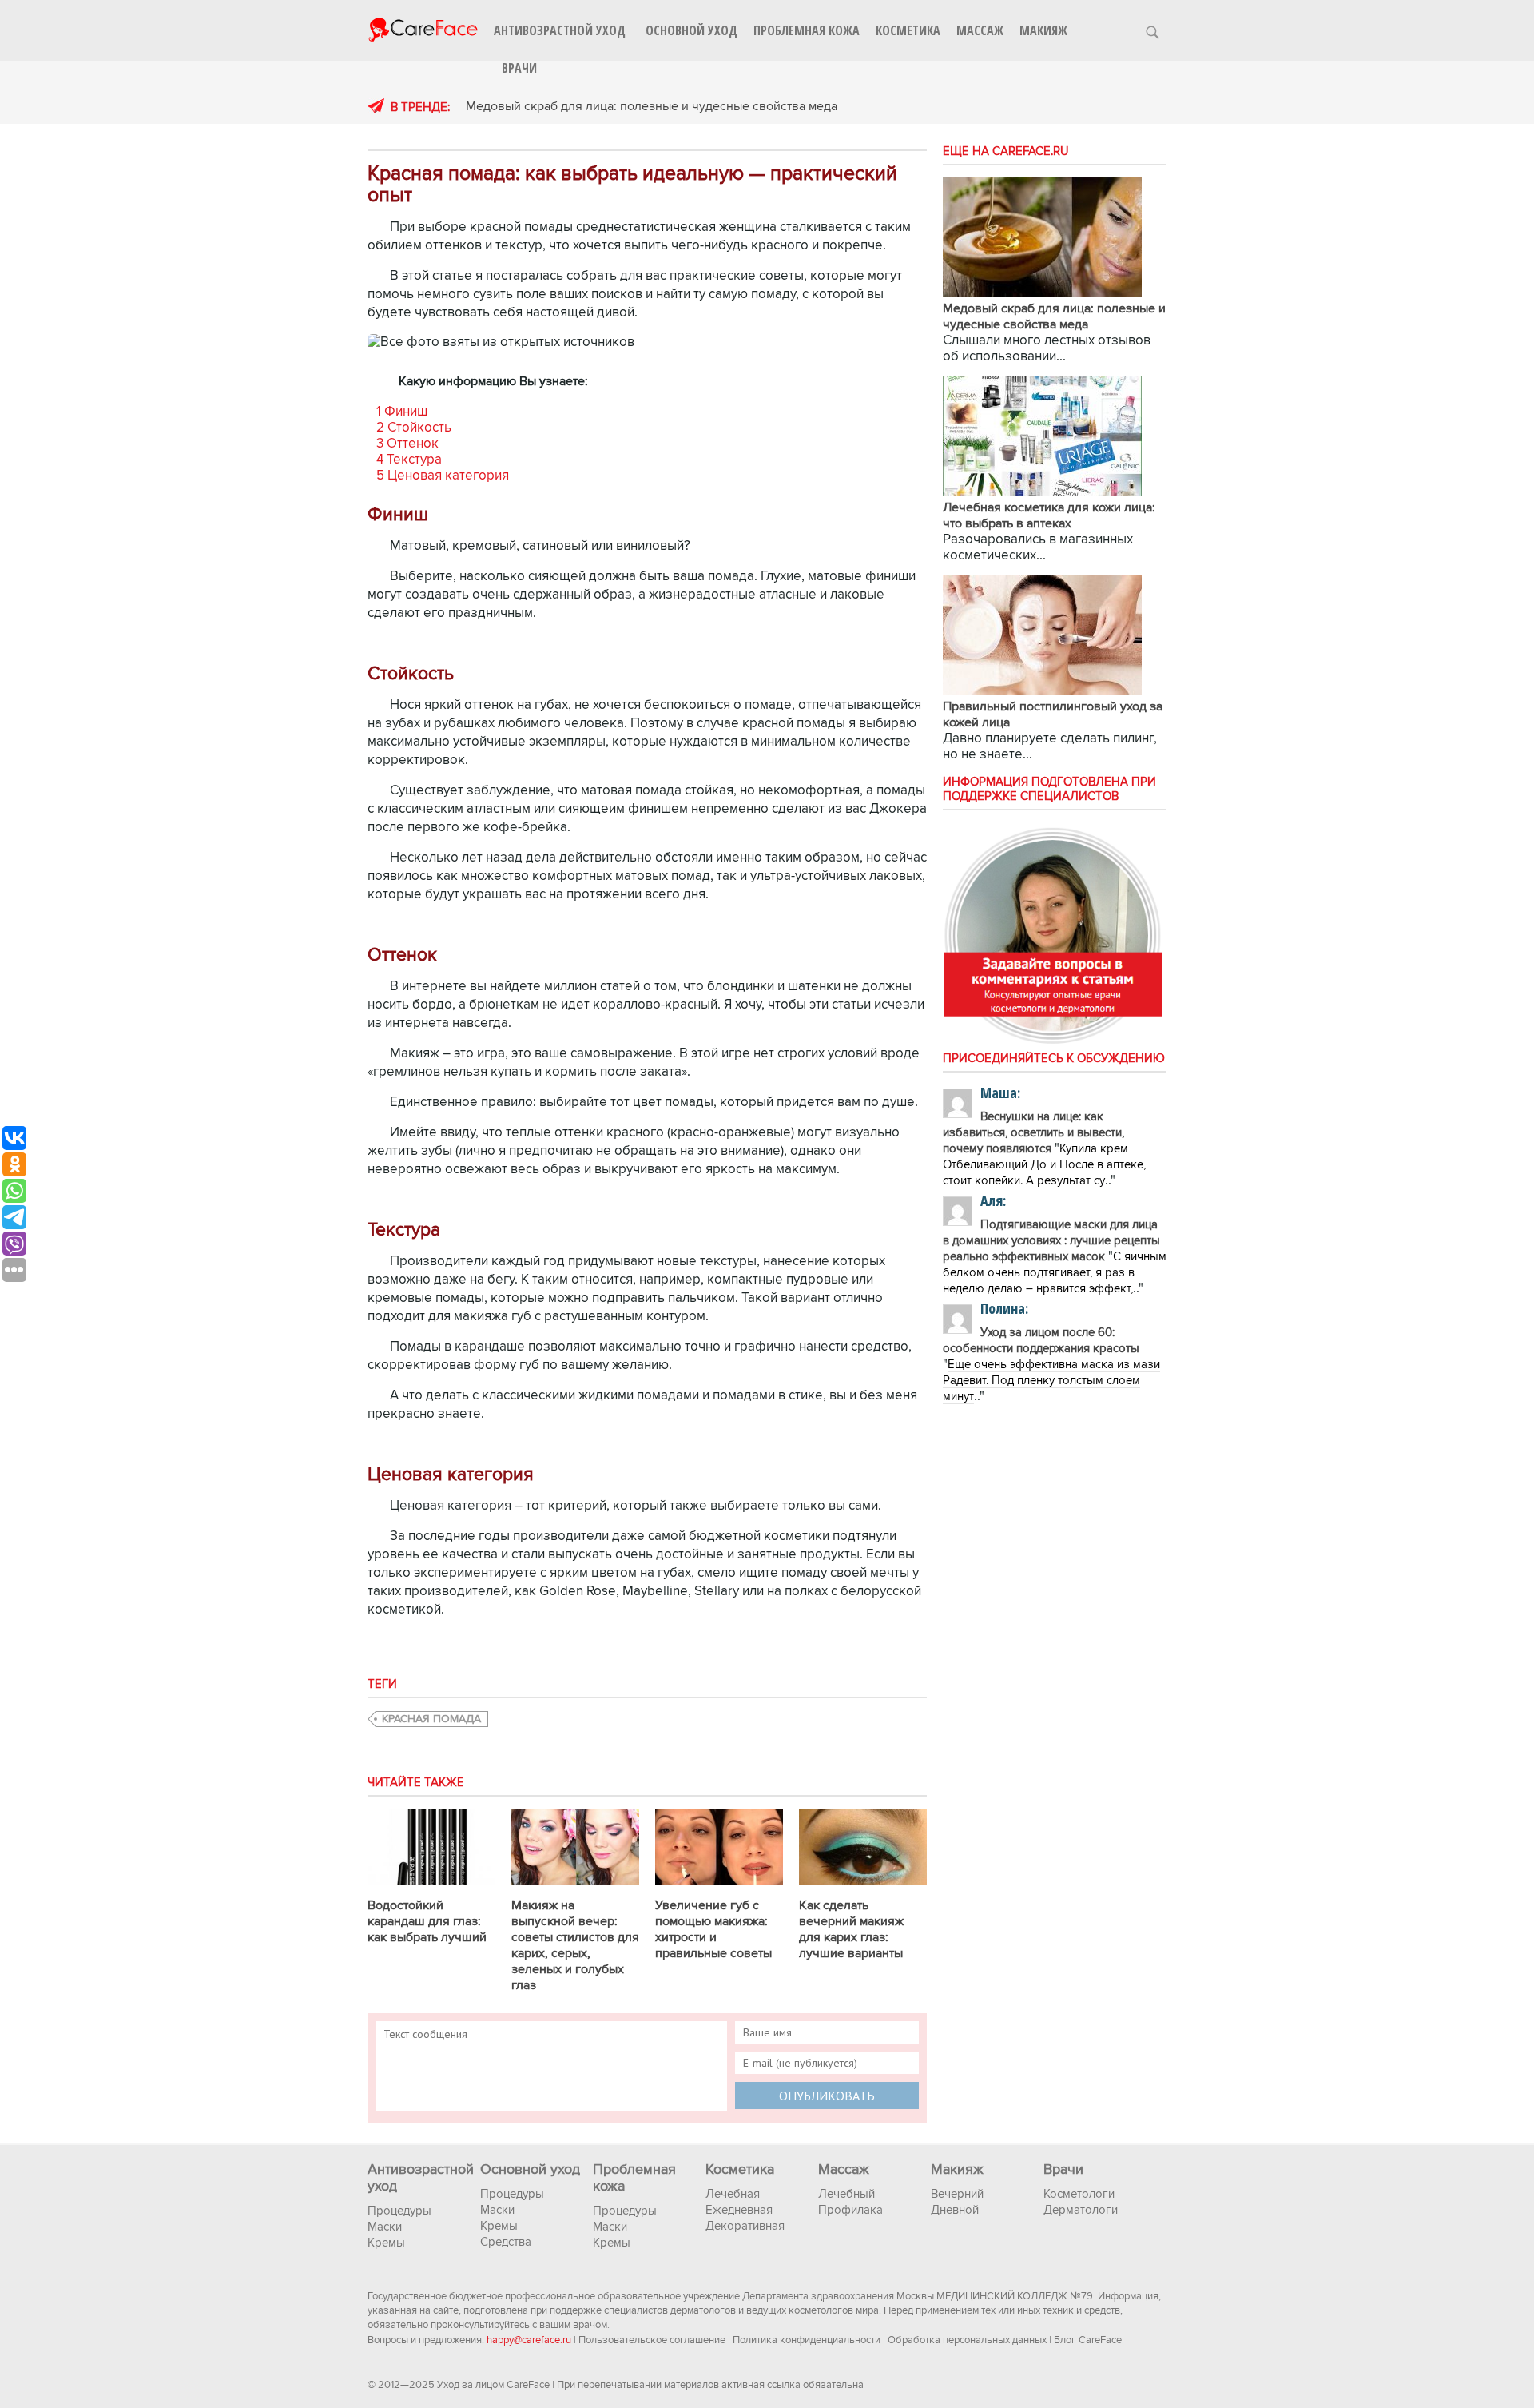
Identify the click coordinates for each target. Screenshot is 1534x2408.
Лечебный (846, 2194)
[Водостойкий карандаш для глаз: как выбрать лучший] (431, 1889)
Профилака (850, 2210)
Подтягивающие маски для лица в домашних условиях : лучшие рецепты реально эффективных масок (1051, 1240)
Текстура (409, 460)
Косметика (908, 30)
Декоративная (745, 2226)
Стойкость (414, 428)
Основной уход (691, 30)
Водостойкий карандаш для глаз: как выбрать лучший (427, 1921)
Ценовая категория (443, 476)
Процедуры (399, 2211)
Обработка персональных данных (967, 2340)
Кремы (386, 2243)
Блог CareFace (1088, 2340)
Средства (506, 2242)
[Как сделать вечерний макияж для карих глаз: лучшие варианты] (863, 1889)
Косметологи (1079, 2194)
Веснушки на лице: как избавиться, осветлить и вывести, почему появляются (1033, 1132)
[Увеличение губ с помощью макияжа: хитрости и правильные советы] (719, 1889)
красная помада (431, 1719)
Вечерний (957, 2194)
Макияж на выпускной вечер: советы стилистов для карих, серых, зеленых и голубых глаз (575, 1945)
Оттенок (407, 444)
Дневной (955, 2210)
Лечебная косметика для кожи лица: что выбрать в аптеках (1049, 515)
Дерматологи (1081, 2210)
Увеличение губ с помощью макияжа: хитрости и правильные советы (713, 1929)
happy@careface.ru (529, 2340)
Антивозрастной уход (560, 30)
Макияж (1043, 30)
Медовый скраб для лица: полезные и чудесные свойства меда (652, 106)
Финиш (402, 412)
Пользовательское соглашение (652, 2340)
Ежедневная (739, 2210)
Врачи (519, 68)
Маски (385, 2227)
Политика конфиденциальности (807, 2340)
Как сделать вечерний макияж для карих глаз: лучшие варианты (851, 1929)
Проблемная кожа (807, 30)
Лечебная (733, 2194)
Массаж (980, 30)
